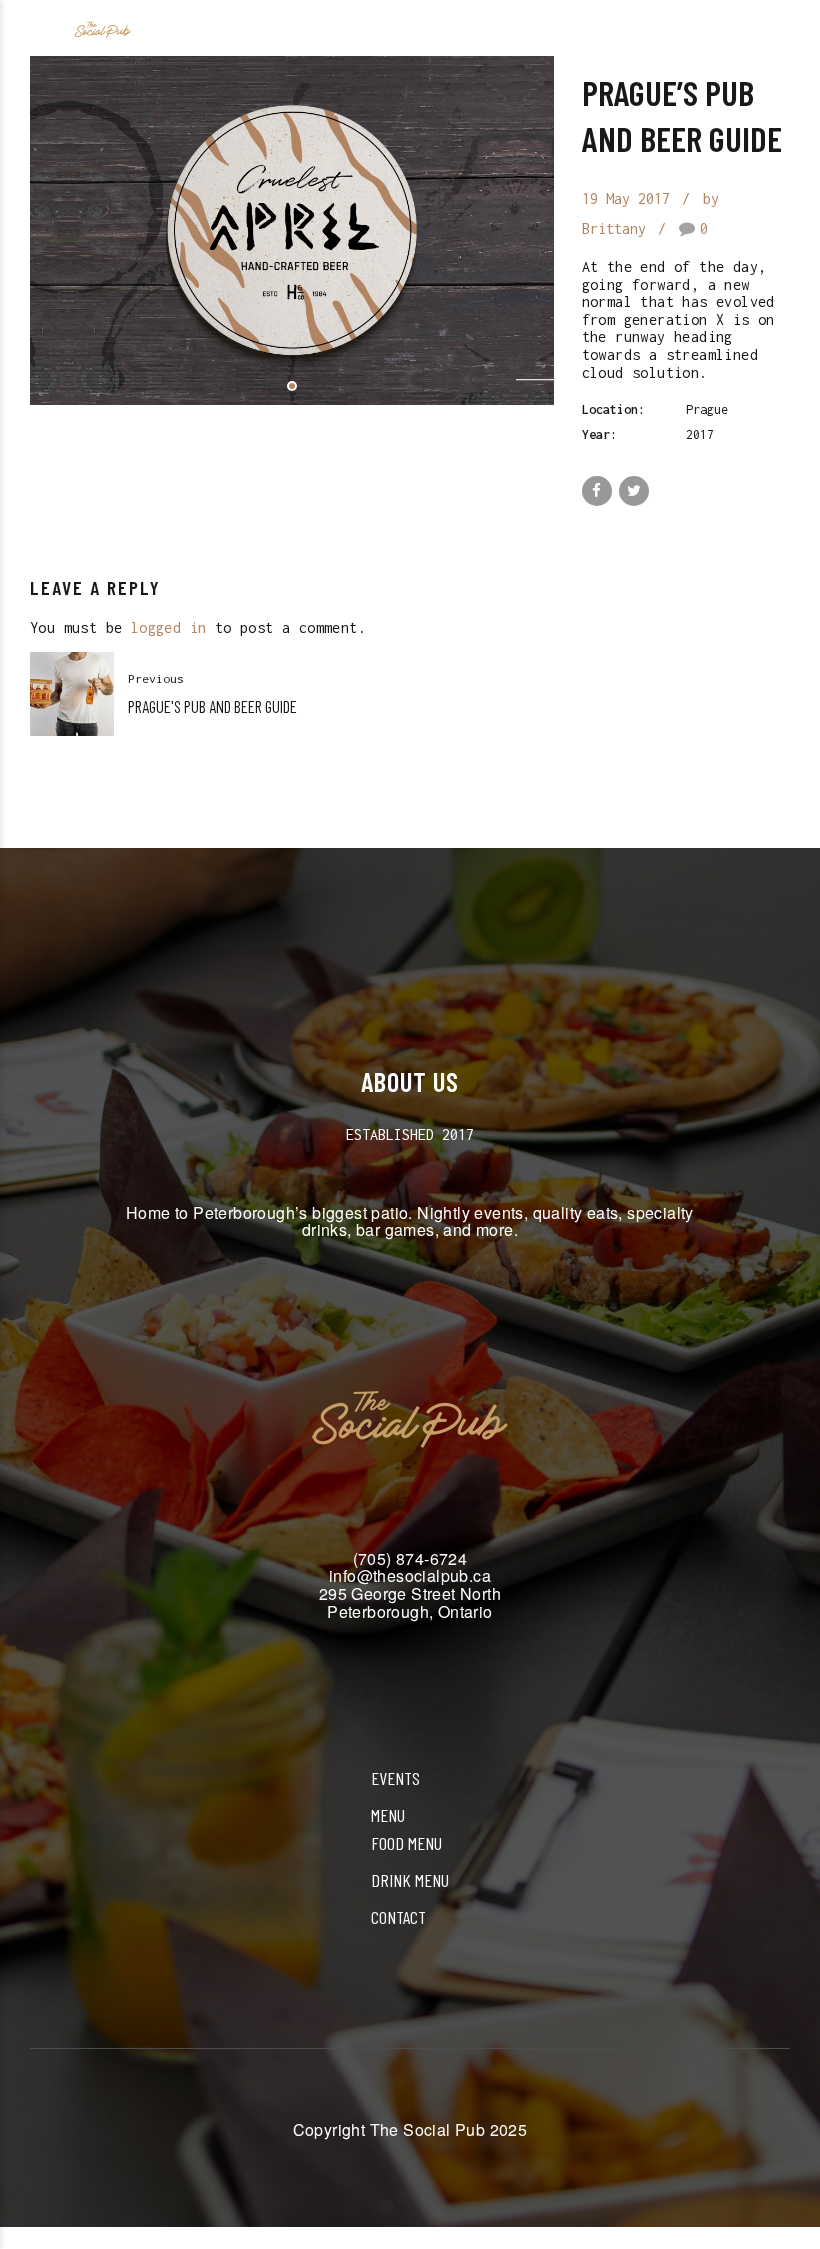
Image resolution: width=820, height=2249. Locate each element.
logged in (169, 627)
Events (395, 1778)
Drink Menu (410, 1880)
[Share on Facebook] (597, 491)
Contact (398, 1917)
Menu (388, 1815)
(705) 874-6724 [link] (410, 1558)
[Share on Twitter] (634, 491)
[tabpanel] (292, 230)
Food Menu (406, 1843)
